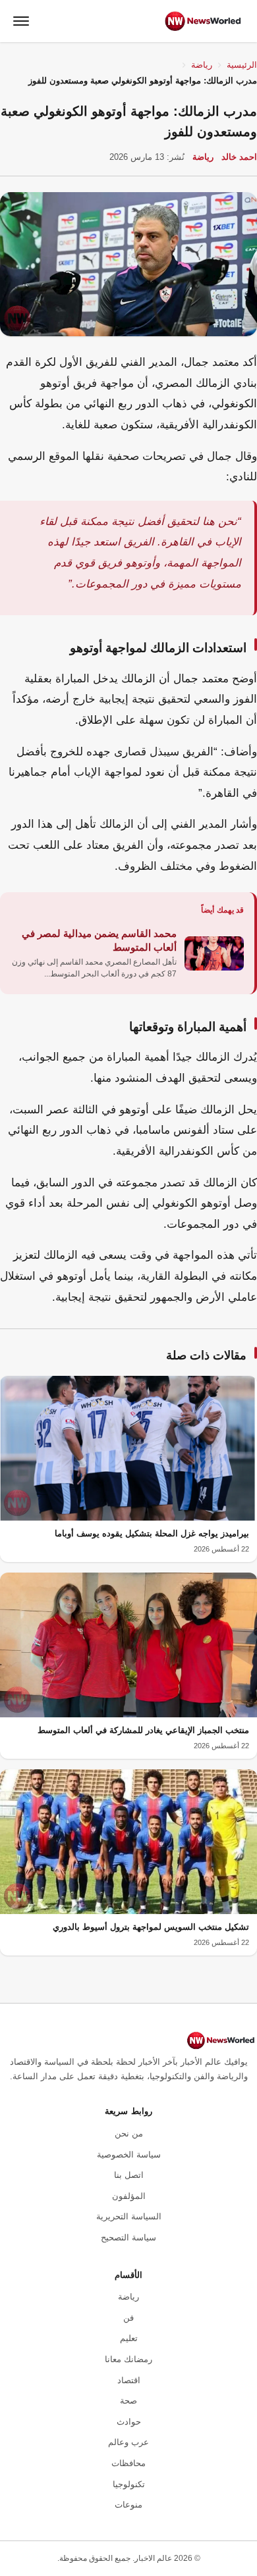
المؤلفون (129, 2196)
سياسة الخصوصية (129, 2155)
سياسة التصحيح (128, 2237)
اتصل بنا (129, 2175)
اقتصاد (129, 2380)
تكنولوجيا (129, 2484)
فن (128, 2318)
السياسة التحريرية (129, 2216)
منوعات (128, 2505)
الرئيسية (242, 65)
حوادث (129, 2422)
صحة (128, 2401)
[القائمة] (21, 21)
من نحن (129, 2134)
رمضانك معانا (128, 2359)
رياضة (202, 65)
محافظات (128, 2463)
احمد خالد (239, 157)
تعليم (129, 2338)
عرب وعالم (128, 2442)
